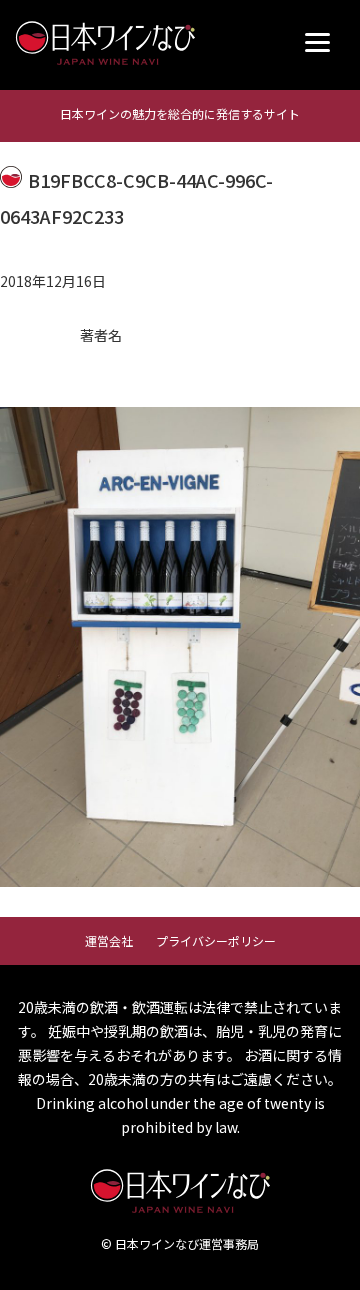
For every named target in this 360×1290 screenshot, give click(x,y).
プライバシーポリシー (216, 940)
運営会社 (109, 940)
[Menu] (317, 42)
